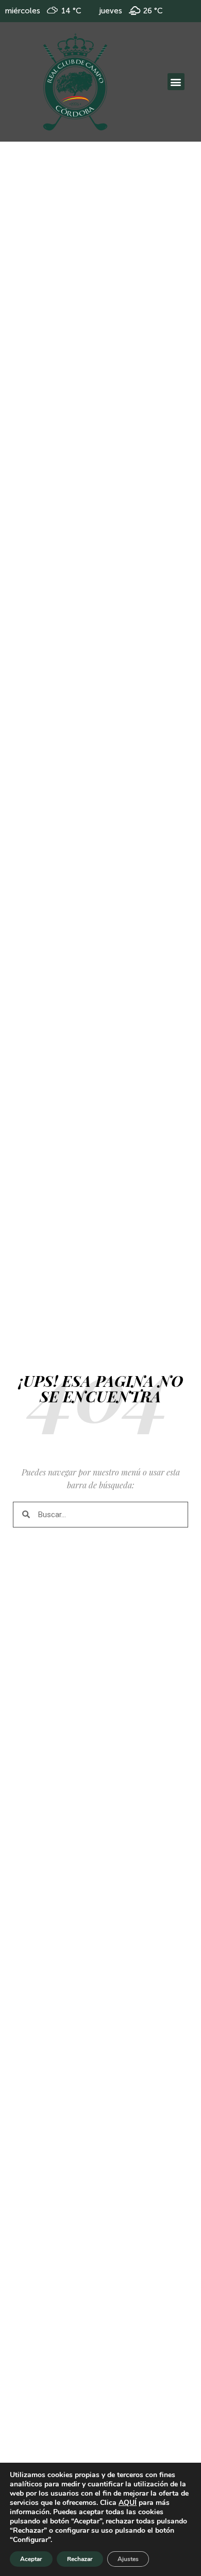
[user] (75, 82)
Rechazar (80, 2559)
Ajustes (128, 2559)
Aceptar (31, 2559)
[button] (176, 82)
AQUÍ (128, 2503)
